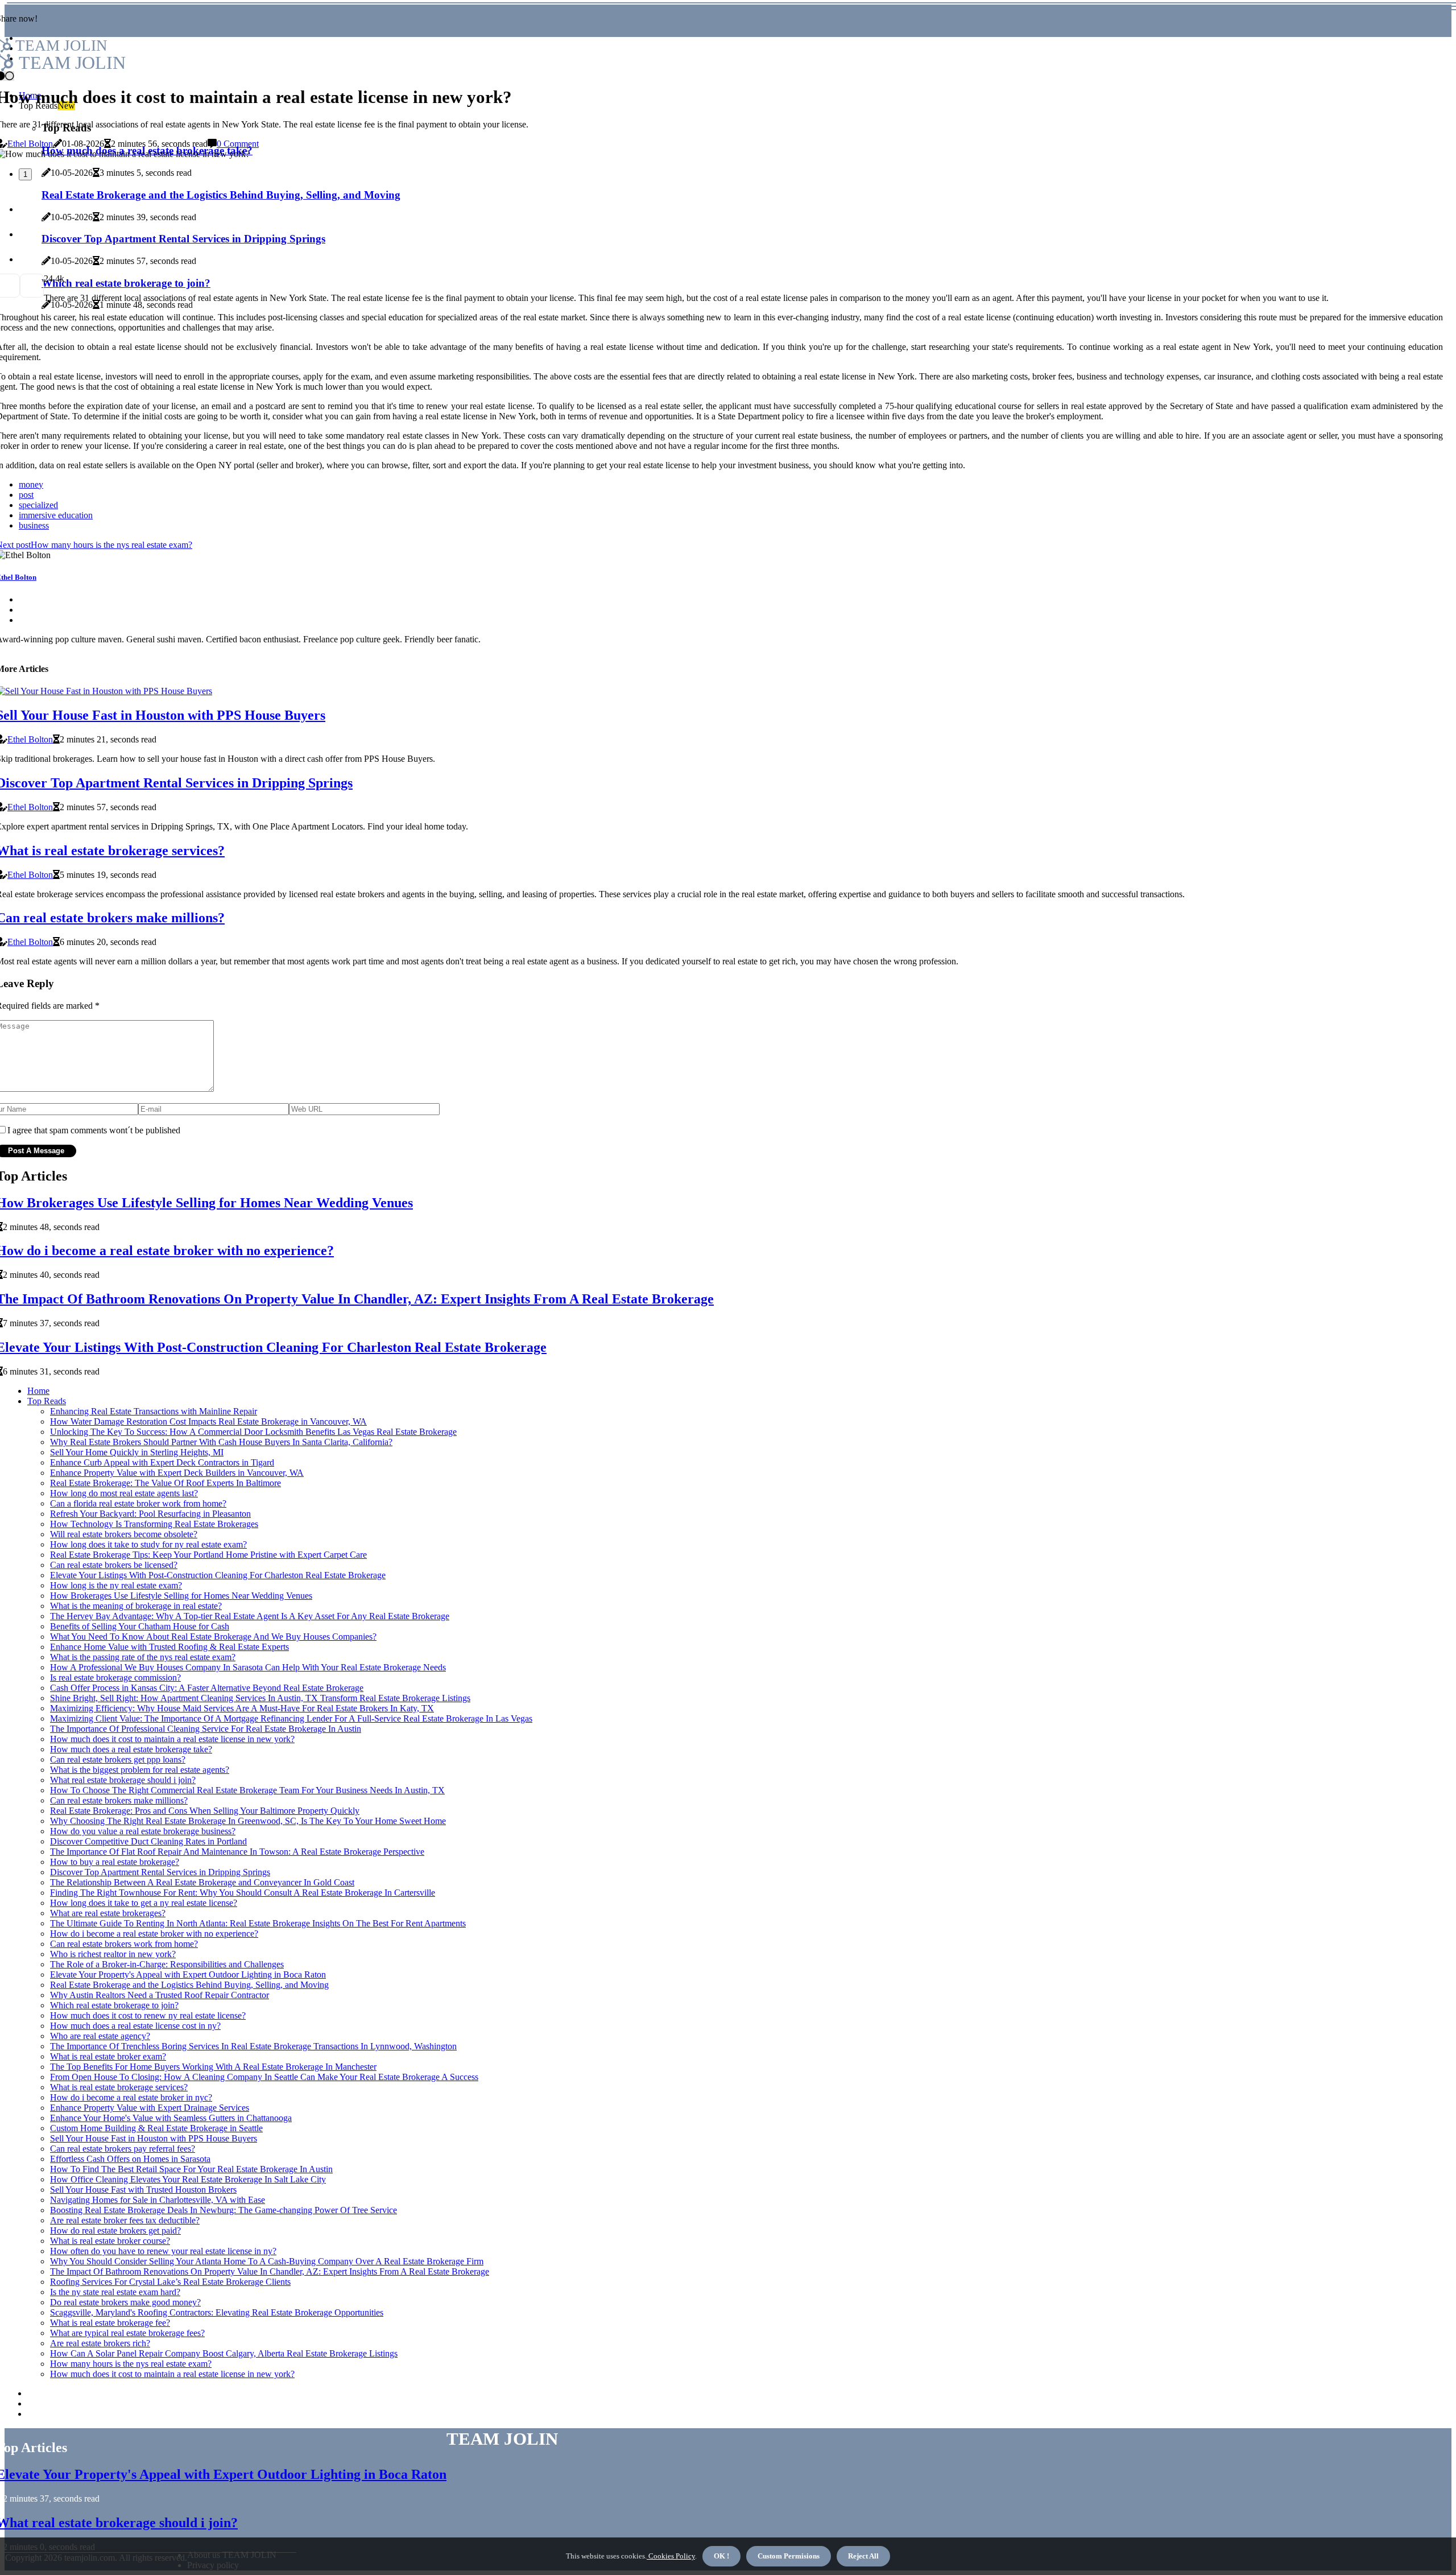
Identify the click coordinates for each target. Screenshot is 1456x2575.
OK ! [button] (721, 2556)
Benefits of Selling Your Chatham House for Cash (140, 1626)
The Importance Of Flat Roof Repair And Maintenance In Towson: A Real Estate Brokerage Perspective (237, 1852)
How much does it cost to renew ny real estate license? (148, 2015)
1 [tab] (25, 174)
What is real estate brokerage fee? (110, 2323)
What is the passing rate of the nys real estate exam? (143, 1657)
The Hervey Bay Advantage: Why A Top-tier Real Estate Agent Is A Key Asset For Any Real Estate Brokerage (250, 1616)
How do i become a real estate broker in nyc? (131, 2097)
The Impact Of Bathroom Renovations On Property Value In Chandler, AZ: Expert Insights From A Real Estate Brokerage (270, 2271)
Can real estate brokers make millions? (119, 1800)
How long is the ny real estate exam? (116, 1585)
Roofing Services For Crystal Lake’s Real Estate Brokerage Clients (170, 2282)
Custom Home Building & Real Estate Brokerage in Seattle (156, 2128)
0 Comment (238, 144)
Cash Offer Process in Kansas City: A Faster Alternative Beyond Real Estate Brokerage (207, 1688)
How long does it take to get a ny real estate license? (144, 1903)
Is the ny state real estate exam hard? (115, 2292)
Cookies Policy (671, 2556)
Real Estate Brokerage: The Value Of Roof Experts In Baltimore (166, 1483)
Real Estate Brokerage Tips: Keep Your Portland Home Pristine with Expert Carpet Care (208, 1555)
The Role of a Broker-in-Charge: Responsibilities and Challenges (167, 1964)
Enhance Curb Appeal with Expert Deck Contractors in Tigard (162, 1462)
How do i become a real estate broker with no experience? (154, 1934)
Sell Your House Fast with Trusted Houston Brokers (143, 2190)
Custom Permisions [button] (789, 2556)
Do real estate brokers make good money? (125, 2302)
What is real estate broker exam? (108, 2056)
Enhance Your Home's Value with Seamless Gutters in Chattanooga (171, 2118)
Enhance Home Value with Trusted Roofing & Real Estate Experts (169, 1647)
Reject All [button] (863, 2556)
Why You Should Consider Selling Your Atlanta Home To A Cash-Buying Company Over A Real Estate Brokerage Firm (267, 2261)
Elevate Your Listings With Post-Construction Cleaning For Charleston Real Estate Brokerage (218, 1575)
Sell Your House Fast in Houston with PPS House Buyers (154, 2138)
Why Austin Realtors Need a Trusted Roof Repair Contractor (160, 1995)
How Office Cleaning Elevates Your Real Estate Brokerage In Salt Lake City (188, 2179)
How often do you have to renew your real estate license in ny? (163, 2251)
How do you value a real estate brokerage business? (143, 1831)
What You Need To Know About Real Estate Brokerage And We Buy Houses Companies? (213, 1637)
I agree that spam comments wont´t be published (94, 1130)
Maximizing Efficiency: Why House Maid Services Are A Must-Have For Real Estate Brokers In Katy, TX (242, 1708)
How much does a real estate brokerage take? (131, 1749)
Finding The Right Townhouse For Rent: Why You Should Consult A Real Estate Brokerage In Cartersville (243, 1893)
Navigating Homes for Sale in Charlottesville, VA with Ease (158, 2200)
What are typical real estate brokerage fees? (127, 2333)
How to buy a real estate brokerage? (115, 1862)
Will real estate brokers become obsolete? (124, 1534)
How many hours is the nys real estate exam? (131, 2364)
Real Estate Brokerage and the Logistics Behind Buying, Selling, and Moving (189, 1985)
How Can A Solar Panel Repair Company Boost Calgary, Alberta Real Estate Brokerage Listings (224, 2353)
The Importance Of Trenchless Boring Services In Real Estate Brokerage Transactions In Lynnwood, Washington (253, 2046)
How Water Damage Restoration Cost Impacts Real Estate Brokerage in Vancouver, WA (208, 1421)
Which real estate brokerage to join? (114, 2005)
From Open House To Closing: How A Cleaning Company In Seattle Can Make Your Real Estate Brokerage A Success (264, 2077)
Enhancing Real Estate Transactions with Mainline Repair (154, 1411)
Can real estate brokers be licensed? (114, 1565)
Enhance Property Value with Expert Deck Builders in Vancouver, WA (177, 1473)
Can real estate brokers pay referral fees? (123, 2149)
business (34, 525)
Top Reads (47, 1401)
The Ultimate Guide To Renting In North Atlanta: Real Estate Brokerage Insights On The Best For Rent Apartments (258, 1923)
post (26, 495)
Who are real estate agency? (100, 2036)
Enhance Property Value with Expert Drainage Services (150, 2108)
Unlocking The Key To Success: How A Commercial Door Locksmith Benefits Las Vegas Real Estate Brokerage (253, 1432)
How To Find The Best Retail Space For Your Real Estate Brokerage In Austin (191, 2169)
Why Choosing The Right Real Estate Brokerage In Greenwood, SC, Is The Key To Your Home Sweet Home (248, 1821)
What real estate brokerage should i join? (123, 1780)
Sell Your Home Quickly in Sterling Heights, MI (137, 1452)
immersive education (56, 515)
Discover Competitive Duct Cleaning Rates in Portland (148, 1841)
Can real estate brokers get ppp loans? (118, 1759)
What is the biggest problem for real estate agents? (140, 1770)
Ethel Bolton (30, 144)
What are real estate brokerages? (108, 1913)
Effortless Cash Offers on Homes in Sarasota (130, 2159)
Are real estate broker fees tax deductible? (125, 2220)
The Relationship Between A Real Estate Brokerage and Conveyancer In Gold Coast (202, 1882)
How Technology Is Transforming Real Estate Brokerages (154, 1524)
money (31, 484)
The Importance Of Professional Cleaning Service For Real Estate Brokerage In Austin (206, 1729)
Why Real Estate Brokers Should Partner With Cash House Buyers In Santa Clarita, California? (221, 1442)
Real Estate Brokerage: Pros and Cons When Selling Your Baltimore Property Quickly (205, 1811)
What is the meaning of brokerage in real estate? (136, 1606)
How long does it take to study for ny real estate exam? (148, 1544)
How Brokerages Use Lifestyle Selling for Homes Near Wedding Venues (181, 1596)
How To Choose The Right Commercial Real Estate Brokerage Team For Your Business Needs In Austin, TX (247, 1790)
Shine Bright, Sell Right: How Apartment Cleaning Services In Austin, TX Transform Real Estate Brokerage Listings (260, 1698)
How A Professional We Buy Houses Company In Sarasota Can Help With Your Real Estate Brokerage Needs (248, 1667)
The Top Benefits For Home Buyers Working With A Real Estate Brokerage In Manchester (213, 2067)
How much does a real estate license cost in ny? (135, 2026)
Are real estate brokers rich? (100, 2343)
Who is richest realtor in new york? (113, 1954)
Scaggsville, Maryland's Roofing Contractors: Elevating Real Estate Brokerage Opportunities (217, 2312)
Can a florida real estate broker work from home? (138, 1503)
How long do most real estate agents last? (124, 1493)
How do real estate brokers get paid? (115, 2231)
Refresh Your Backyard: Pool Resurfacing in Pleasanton (150, 1514)
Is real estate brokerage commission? (115, 1678)
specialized (38, 505)
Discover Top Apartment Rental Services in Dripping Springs (160, 1872)
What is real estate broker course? (110, 2241)
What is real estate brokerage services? (119, 2087)
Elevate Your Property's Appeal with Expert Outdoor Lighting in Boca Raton (188, 1974)
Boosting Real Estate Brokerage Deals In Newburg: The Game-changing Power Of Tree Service (224, 2210)
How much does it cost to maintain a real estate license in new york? (172, 1739)
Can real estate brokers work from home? (124, 1944)
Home (38, 1391)
